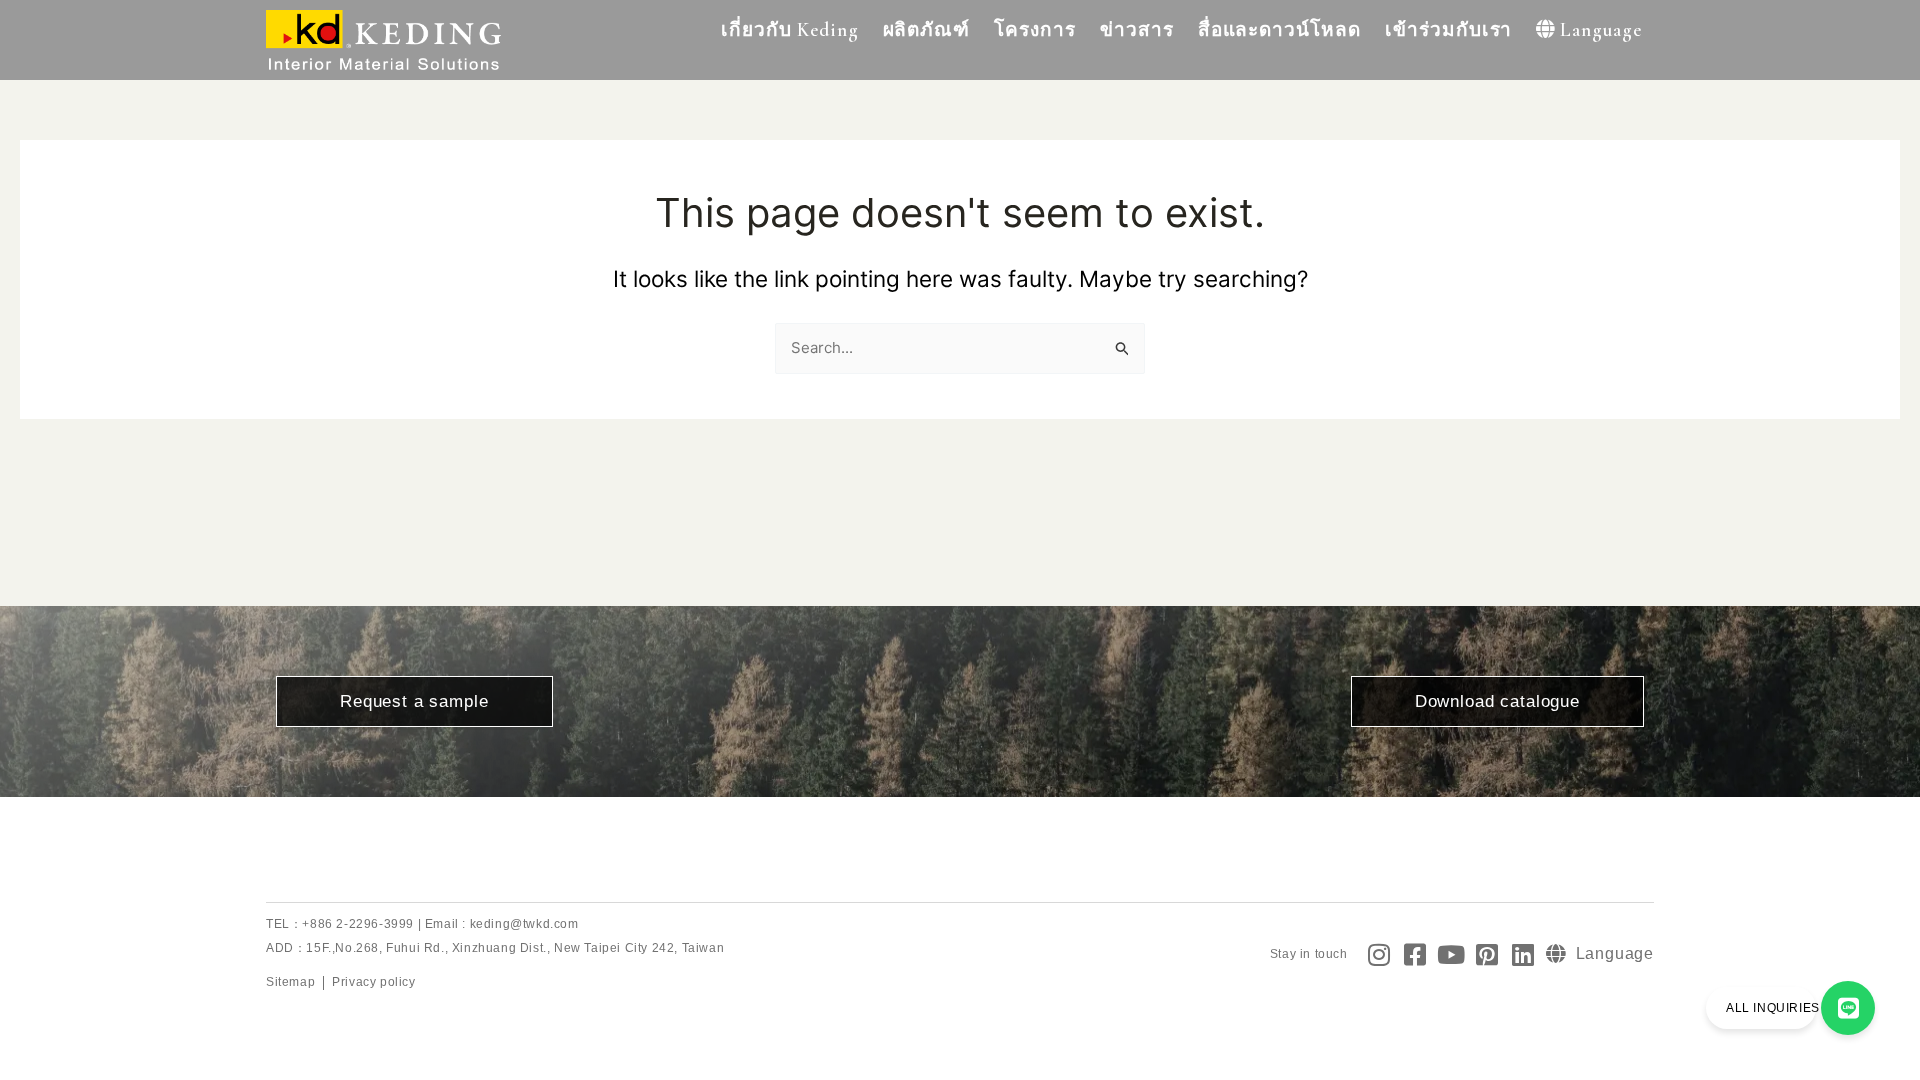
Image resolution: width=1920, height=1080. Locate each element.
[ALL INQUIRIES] (1848, 1008)
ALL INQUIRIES (1773, 1008)
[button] (789, 30)
